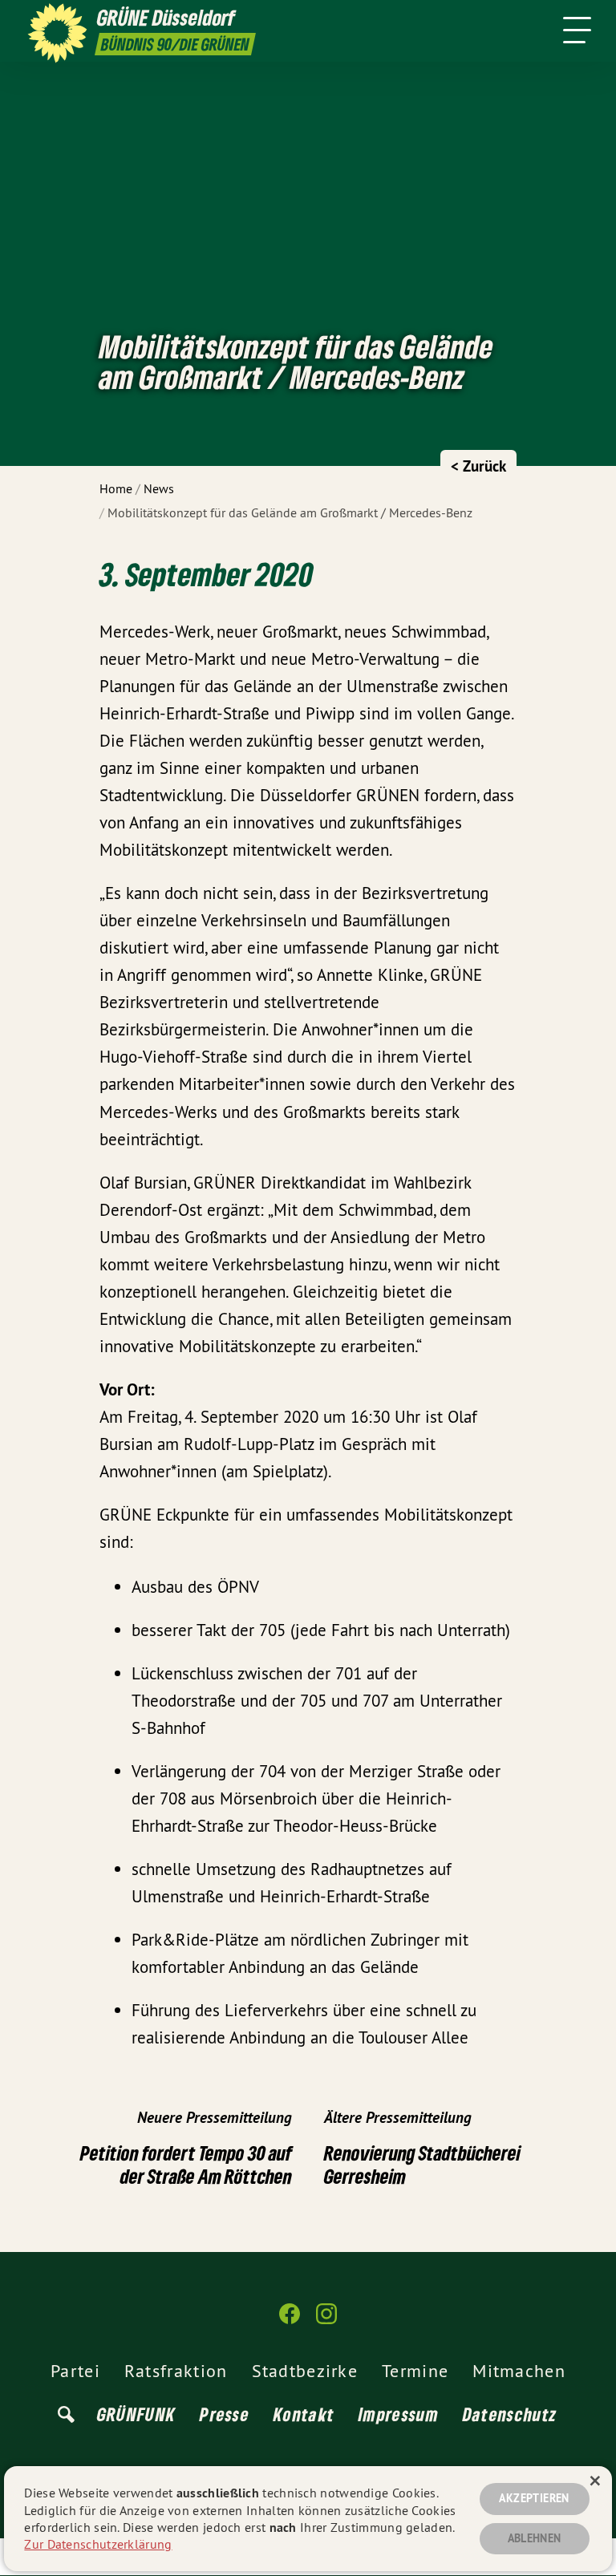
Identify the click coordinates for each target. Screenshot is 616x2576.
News (159, 488)
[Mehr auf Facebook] (290, 2321)
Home (116, 488)
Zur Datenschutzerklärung (98, 2544)
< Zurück (478, 466)
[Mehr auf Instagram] (326, 2321)
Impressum (399, 2414)
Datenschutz (510, 2414)
